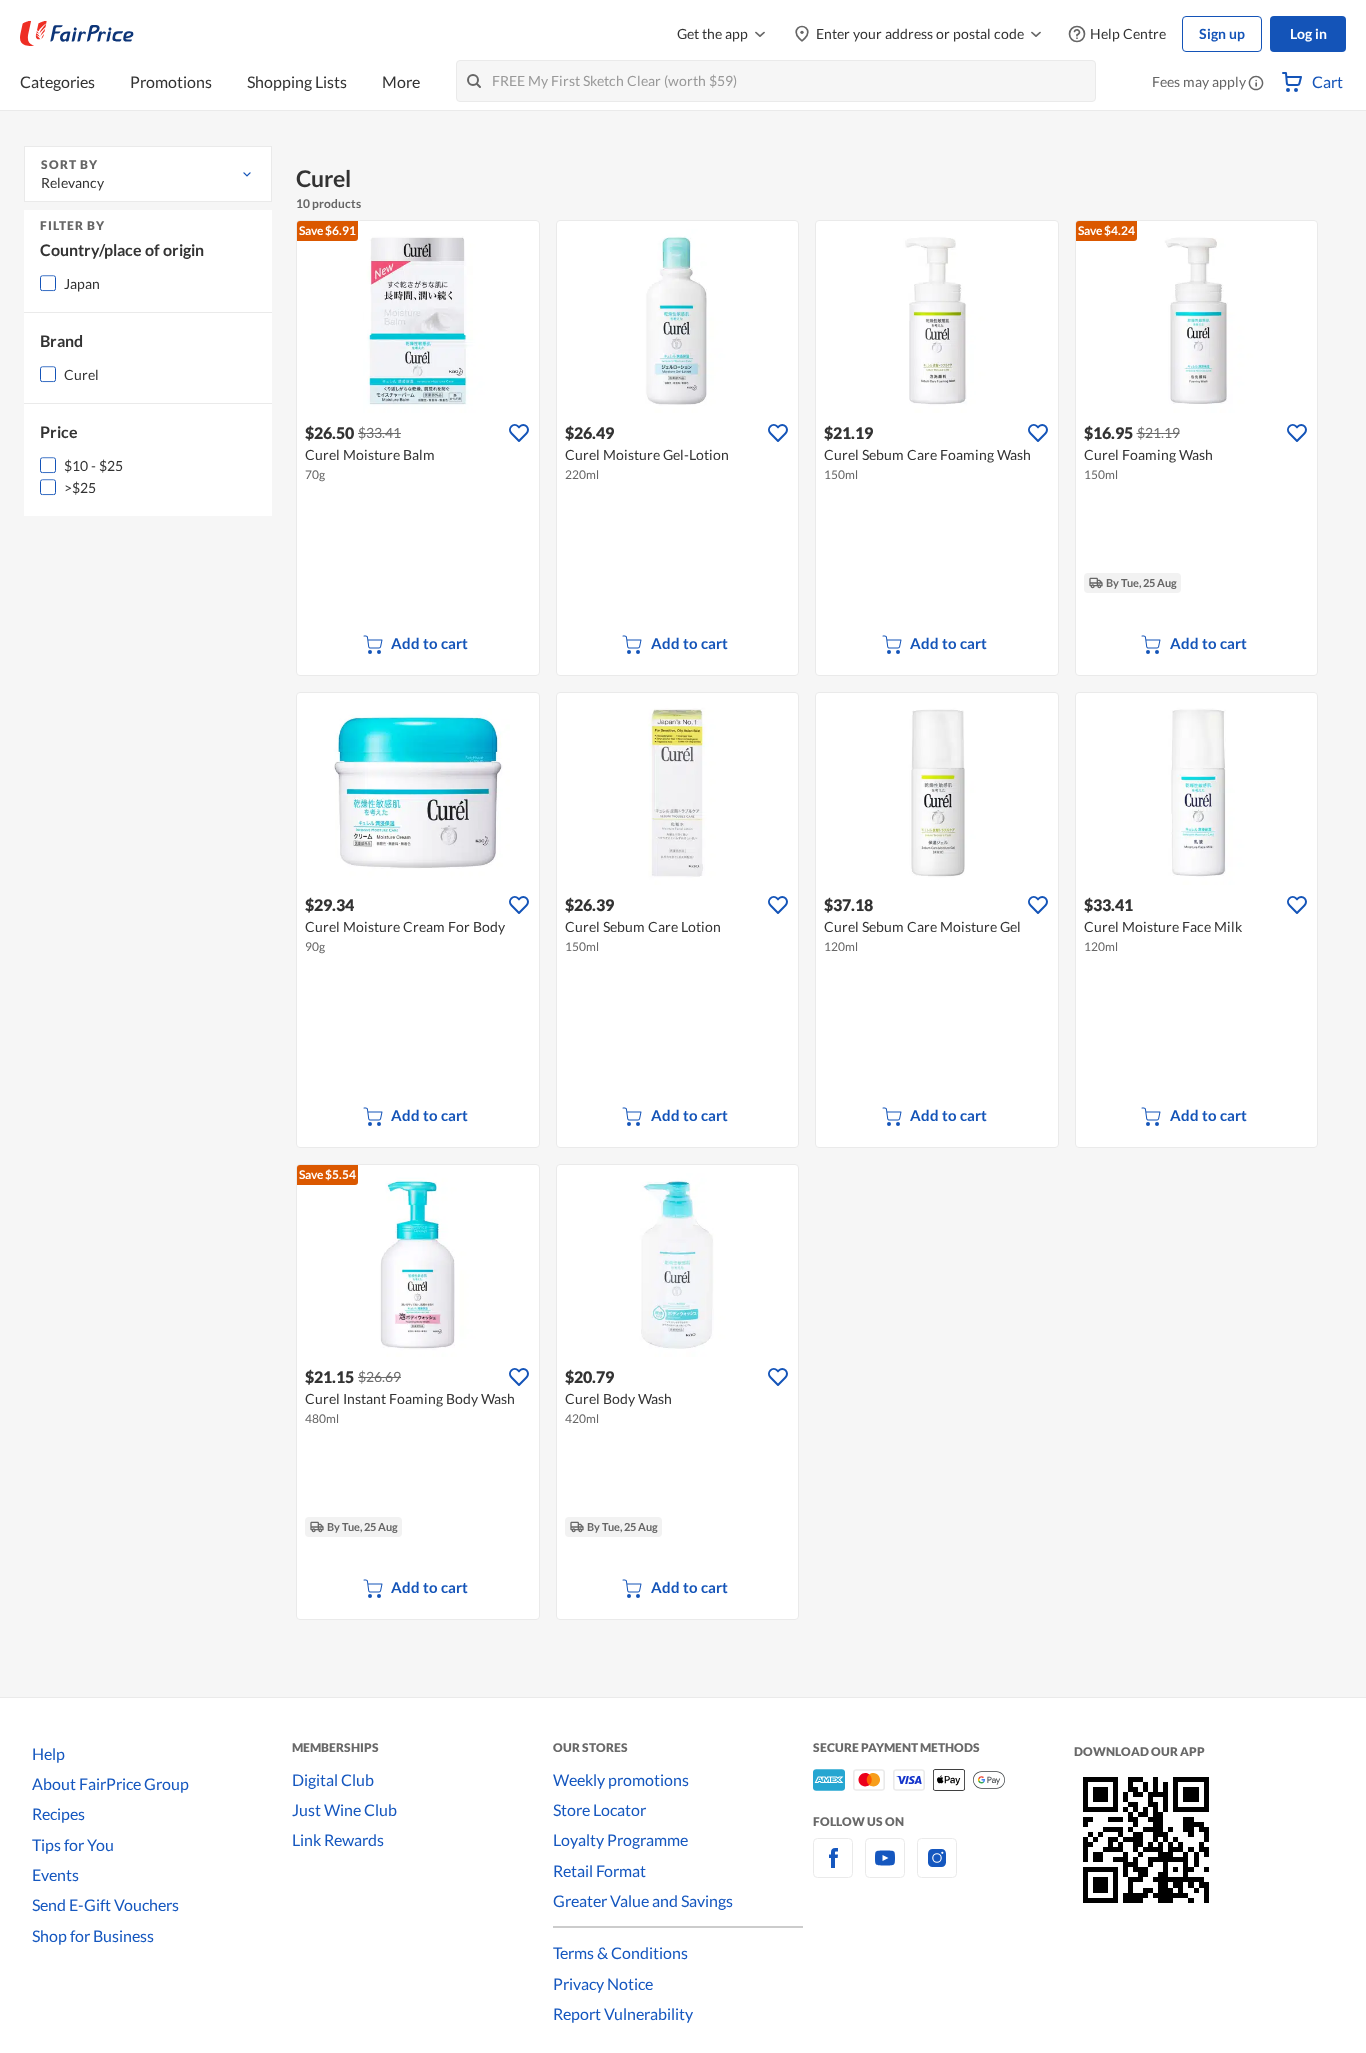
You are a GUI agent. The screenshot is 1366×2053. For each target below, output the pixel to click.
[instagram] (937, 1869)
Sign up (1222, 33)
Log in (1308, 33)
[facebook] (833, 1869)
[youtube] (885, 1869)
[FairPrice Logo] (77, 34)
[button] (1256, 84)
